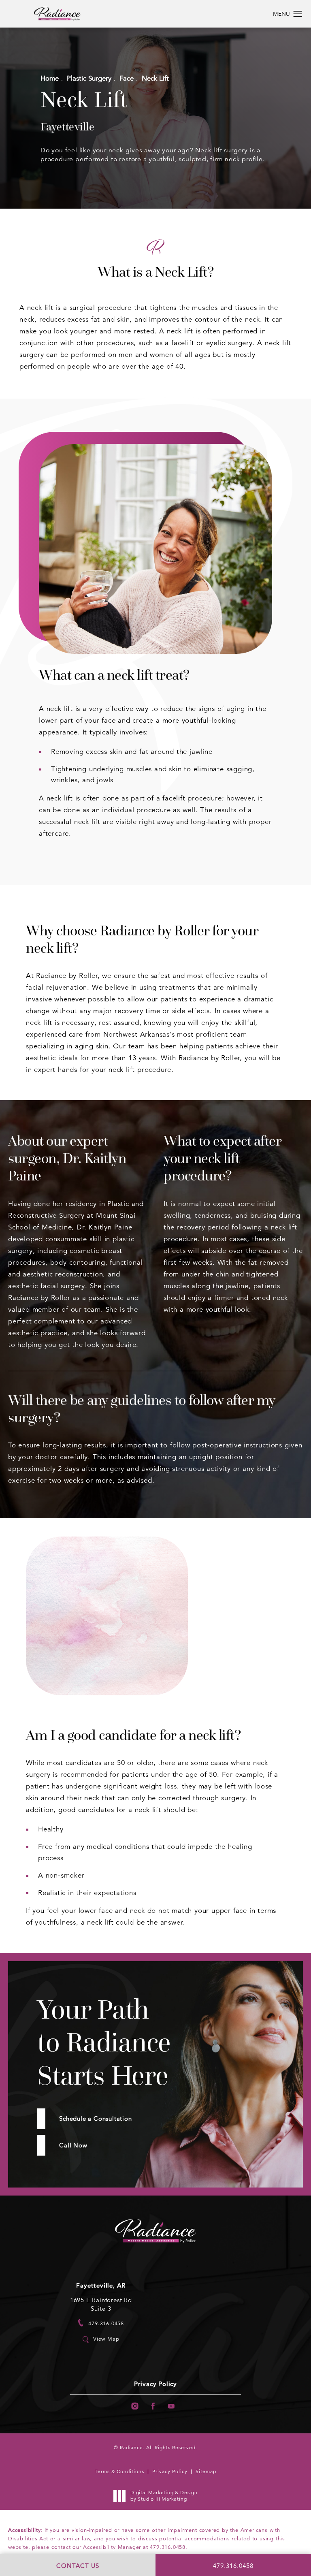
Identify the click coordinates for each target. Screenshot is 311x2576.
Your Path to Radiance (104, 2042)
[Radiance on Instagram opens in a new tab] (135, 2406)
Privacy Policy (155, 2384)
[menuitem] (135, 2406)
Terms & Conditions (119, 2471)
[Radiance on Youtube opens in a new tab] (171, 2406)
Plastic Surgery (89, 78)
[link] (101, 2323)
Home (50, 78)
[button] (298, 14)
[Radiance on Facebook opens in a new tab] (153, 2406)
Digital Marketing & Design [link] (164, 2496)
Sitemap (206, 2471)
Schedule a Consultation (95, 2118)
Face (127, 78)
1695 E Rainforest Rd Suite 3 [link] (101, 2304)
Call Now (73, 2145)
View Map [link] (106, 2339)
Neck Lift (155, 78)
